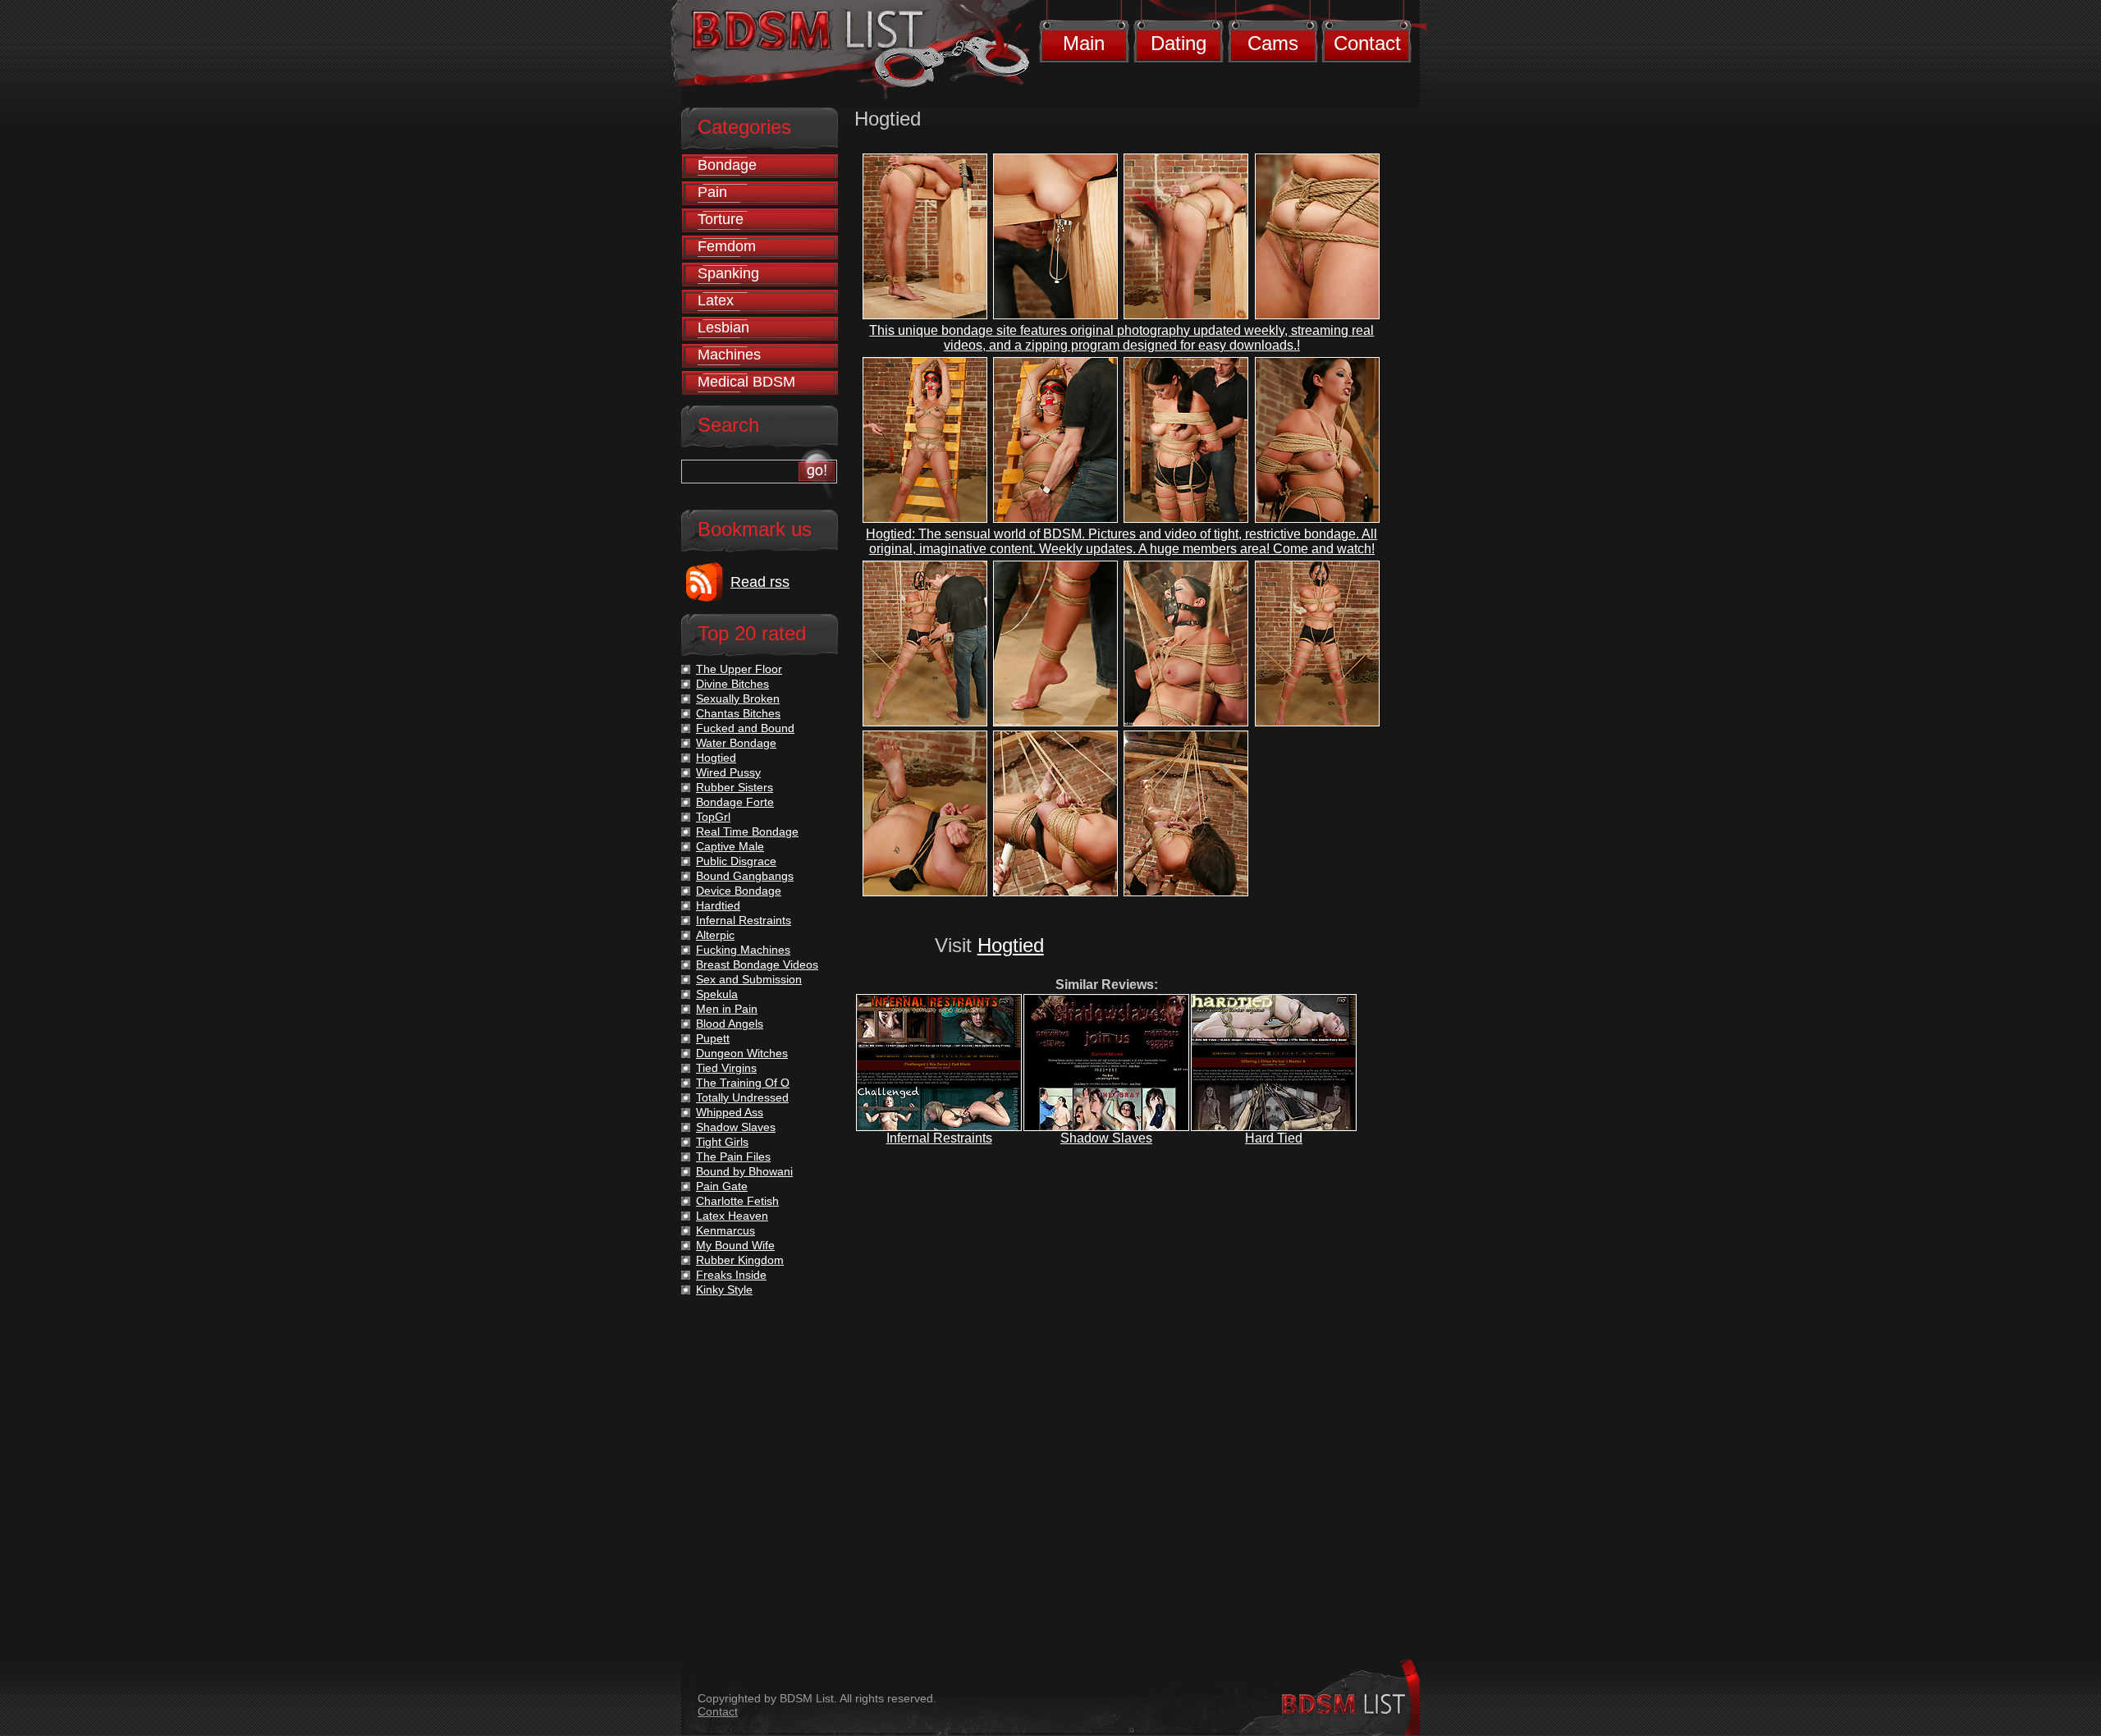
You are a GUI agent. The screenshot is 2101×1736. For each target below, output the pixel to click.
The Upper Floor (739, 669)
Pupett (713, 1038)
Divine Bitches (732, 684)
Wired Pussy (728, 772)
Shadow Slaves (1106, 1138)
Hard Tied (1274, 1138)
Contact (1367, 43)
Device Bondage (739, 891)
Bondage (727, 165)
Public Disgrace (736, 861)
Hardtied (718, 905)
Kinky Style (724, 1289)
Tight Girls (722, 1142)
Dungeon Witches (742, 1053)
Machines (729, 355)
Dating (1179, 43)
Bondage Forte (735, 802)
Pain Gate (722, 1186)
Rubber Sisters (735, 787)
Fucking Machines (743, 950)
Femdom (727, 246)
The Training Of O (743, 1083)
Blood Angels (730, 1024)
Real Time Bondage (747, 831)
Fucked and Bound (745, 728)
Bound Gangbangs (745, 876)
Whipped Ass (730, 1112)
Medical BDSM (746, 382)
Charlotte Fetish (737, 1201)
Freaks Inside (731, 1275)
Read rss (760, 582)
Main (1084, 43)
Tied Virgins (726, 1068)
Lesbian (723, 328)
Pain (712, 192)
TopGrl (713, 817)
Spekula (717, 994)
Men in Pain (727, 1009)
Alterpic (715, 935)
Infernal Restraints (939, 1138)
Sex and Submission (749, 979)
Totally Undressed (742, 1097)
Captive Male (730, 846)
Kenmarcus (726, 1230)
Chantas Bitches (738, 713)
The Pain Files (733, 1157)
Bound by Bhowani (744, 1171)
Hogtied (1011, 945)
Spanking (728, 273)
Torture (721, 219)
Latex (716, 300)
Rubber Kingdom (740, 1260)
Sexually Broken (738, 699)
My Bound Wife (735, 1245)
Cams (1273, 43)
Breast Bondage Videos (757, 964)
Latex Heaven (732, 1216)
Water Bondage (736, 743)
